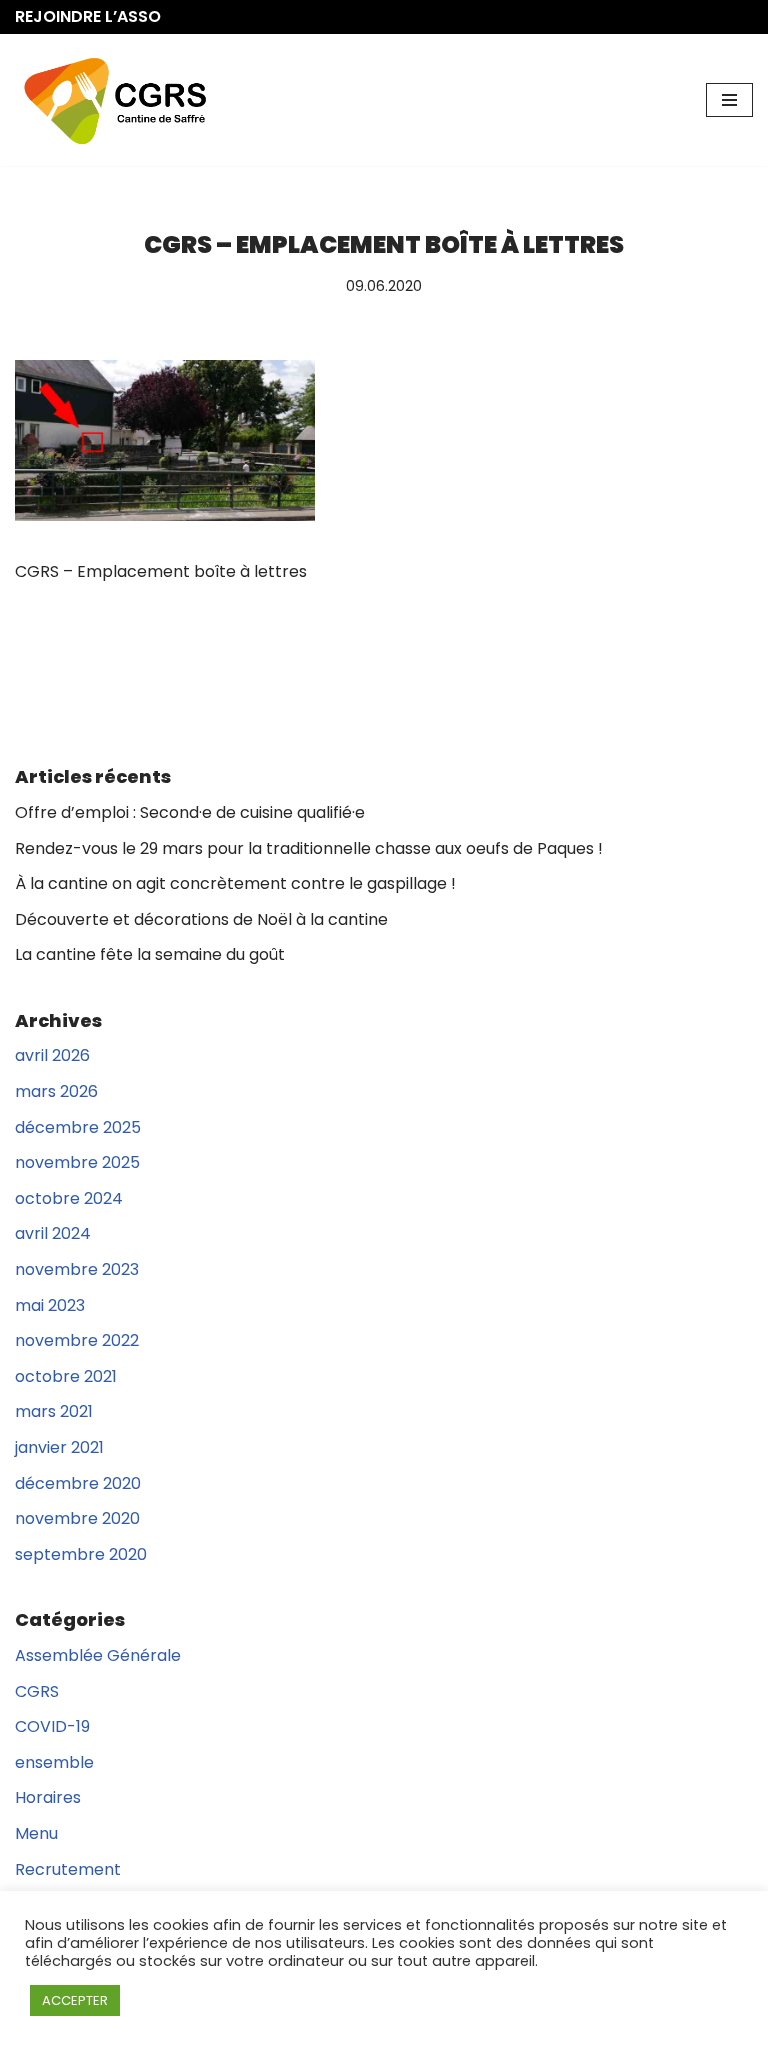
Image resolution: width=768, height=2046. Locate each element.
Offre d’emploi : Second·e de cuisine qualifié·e (190, 812)
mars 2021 (54, 1411)
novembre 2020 (77, 1518)
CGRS (37, 1691)
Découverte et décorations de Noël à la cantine (201, 919)
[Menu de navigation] (729, 100)
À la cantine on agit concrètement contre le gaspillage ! (235, 883)
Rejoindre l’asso (88, 16)
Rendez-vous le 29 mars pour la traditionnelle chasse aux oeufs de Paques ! (309, 848)
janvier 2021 (59, 1447)
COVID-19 (52, 1726)
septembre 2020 (81, 1554)
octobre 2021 (66, 1376)
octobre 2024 (69, 1198)
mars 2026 (56, 1091)
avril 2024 (53, 1233)
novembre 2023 (77, 1269)
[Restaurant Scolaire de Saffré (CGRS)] (115, 100)
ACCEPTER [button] (75, 2000)
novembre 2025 (77, 1162)
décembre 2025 (78, 1127)
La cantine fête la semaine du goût (150, 954)
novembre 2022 (77, 1340)
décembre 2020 (78, 1483)
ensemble (54, 1762)
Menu (36, 1833)
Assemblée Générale (98, 1655)
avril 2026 (52, 1055)
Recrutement (68, 1869)
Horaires (48, 1797)
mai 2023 (50, 1305)
